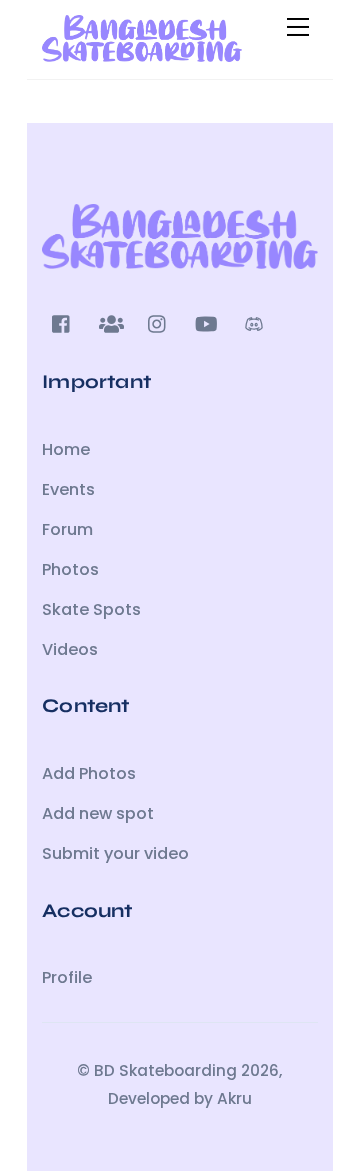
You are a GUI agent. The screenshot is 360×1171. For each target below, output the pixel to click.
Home (66, 449)
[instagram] (158, 322)
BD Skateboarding (165, 1070)
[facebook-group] (110, 322)
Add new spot (98, 813)
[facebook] (62, 322)
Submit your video (115, 853)
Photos (70, 569)
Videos (70, 649)
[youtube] (206, 322)
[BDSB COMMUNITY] (142, 53)
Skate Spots (91, 609)
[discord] (254, 322)
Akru (234, 1098)
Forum (67, 529)
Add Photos (89, 773)
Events (68, 489)
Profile (67, 977)
